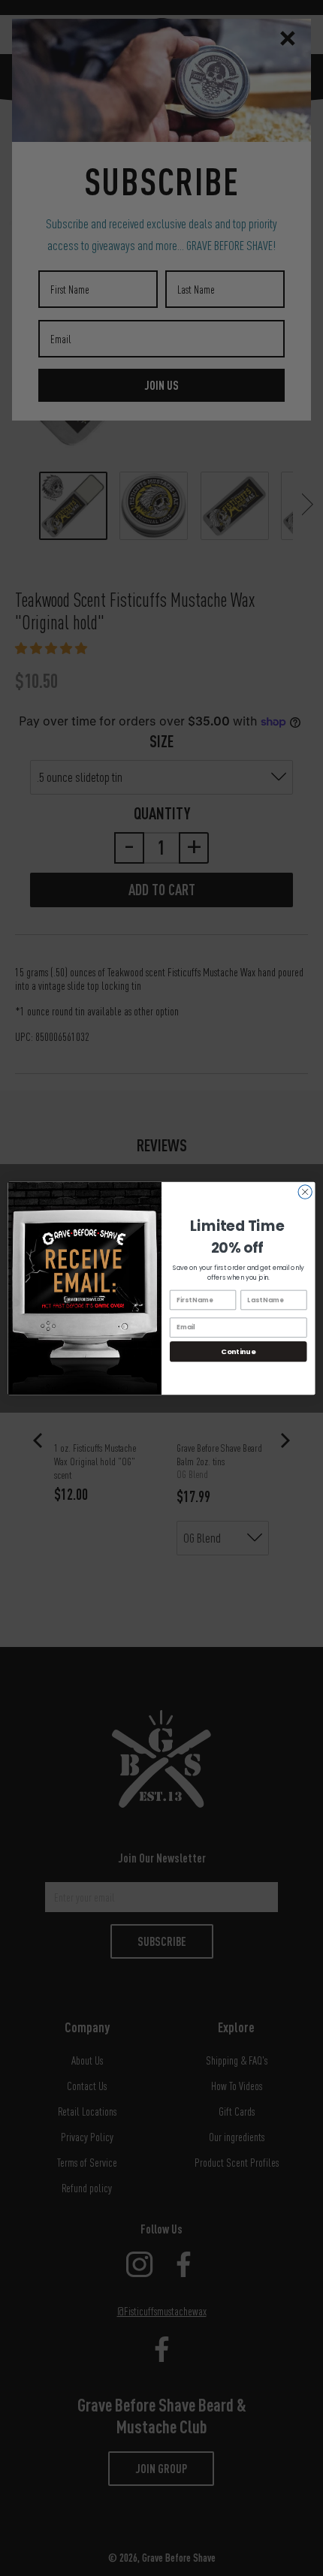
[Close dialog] (305, 1191)
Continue (238, 1351)
